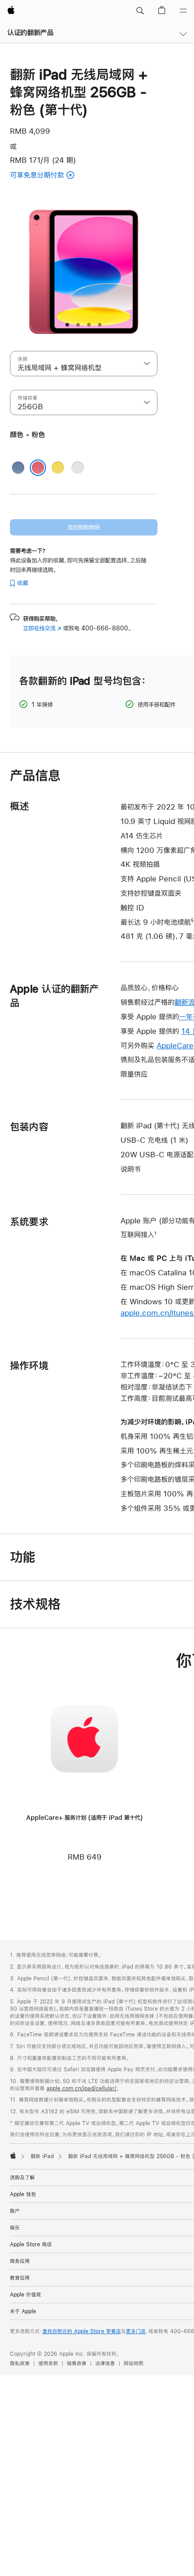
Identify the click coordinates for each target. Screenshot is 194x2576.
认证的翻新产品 (30, 32)
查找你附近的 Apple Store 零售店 (82, 2331)
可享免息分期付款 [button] (50, 176)
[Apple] (13, 2155)
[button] (140, 11)
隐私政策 (20, 2363)
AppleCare (175, 1045)
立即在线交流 (42, 628)
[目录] (183, 11)
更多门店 (136, 2331)
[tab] (67, 325)
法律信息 (105, 2363)
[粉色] (38, 468)
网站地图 (134, 2363)
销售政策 (77, 2363)
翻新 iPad (42, 2156)
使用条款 (48, 2363)
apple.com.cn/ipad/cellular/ (81, 2088)
